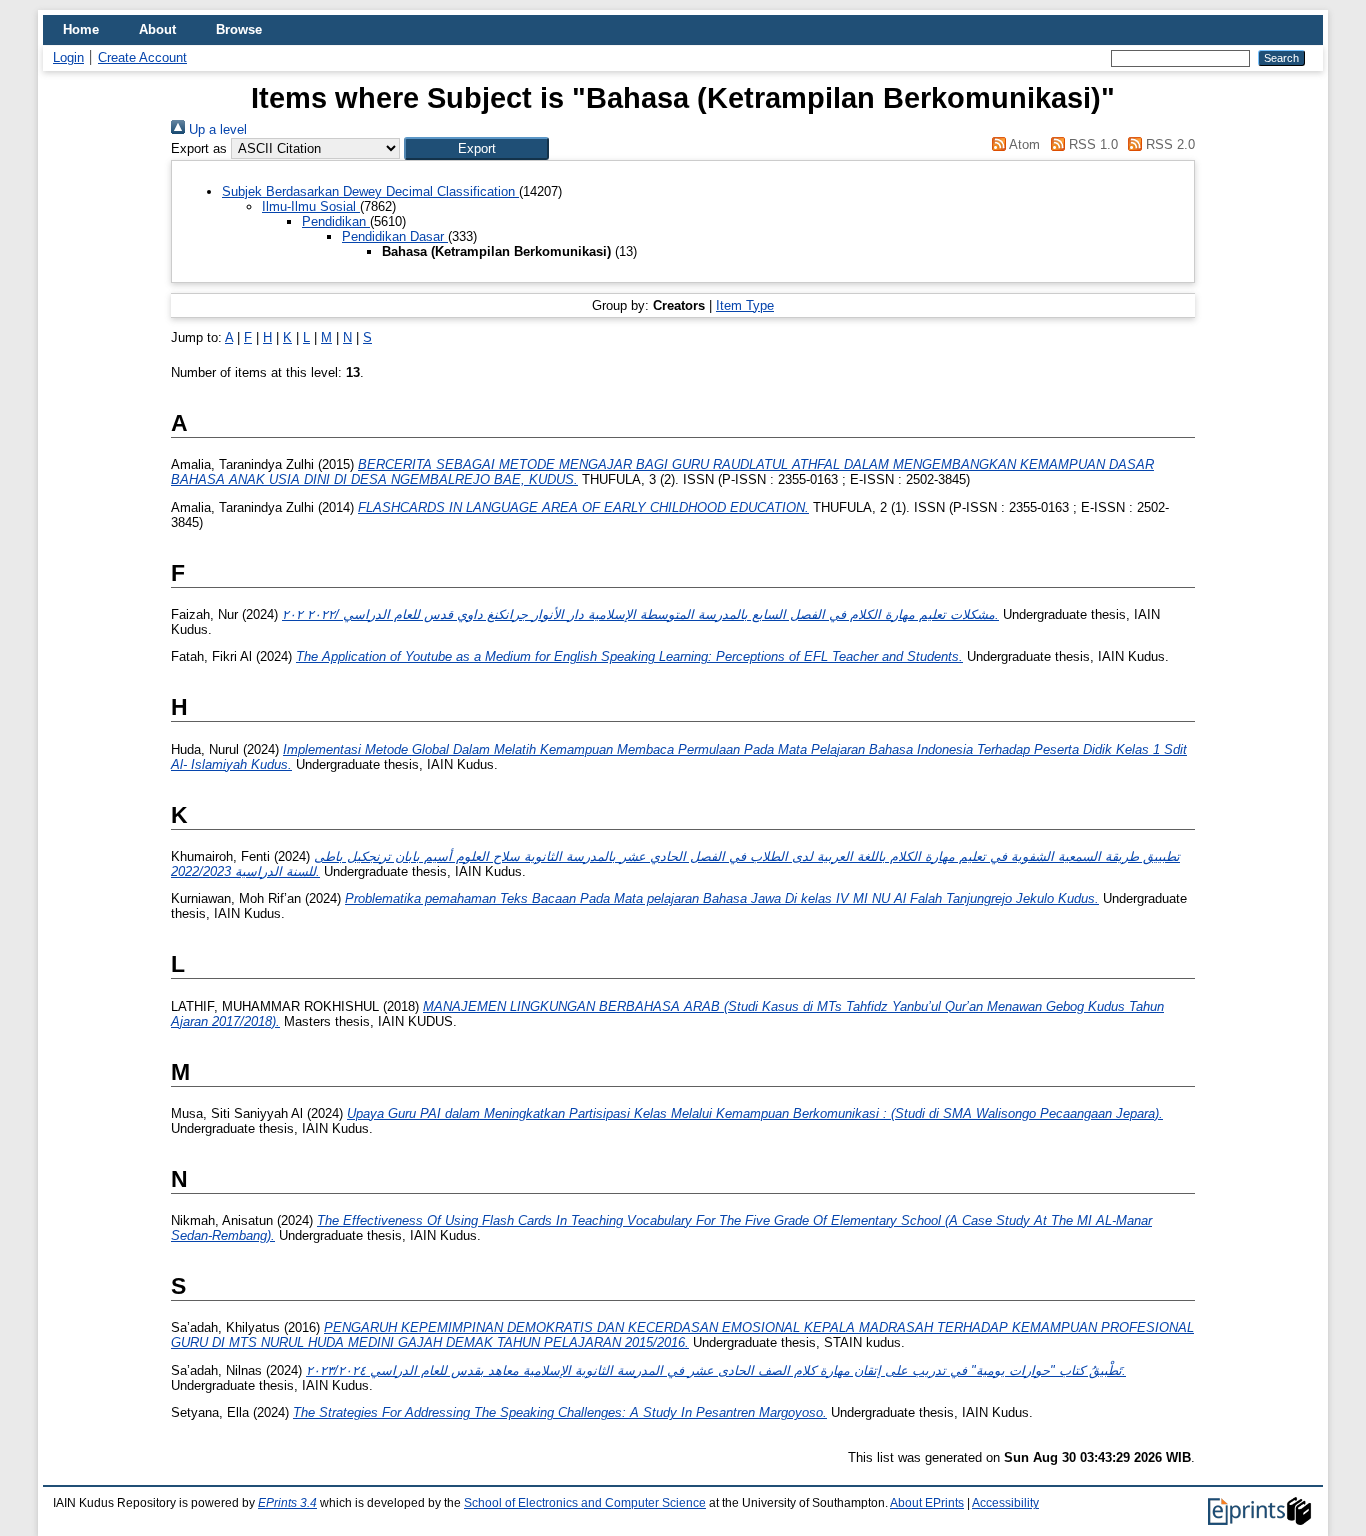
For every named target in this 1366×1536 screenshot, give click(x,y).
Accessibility (1005, 1503)
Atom (1023, 144)
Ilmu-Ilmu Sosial (311, 206)
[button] (476, 148)
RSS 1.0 (1091, 144)
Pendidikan (336, 221)
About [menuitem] (157, 29)
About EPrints (927, 1503)
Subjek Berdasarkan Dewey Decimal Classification (370, 191)
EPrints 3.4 (287, 1503)
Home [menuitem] (81, 29)
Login (68, 57)
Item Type (745, 305)
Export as (199, 148)
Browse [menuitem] (239, 29)
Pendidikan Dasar (395, 236)
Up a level (216, 129)
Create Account (142, 57)
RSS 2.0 (1168, 144)
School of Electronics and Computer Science (585, 1503)
